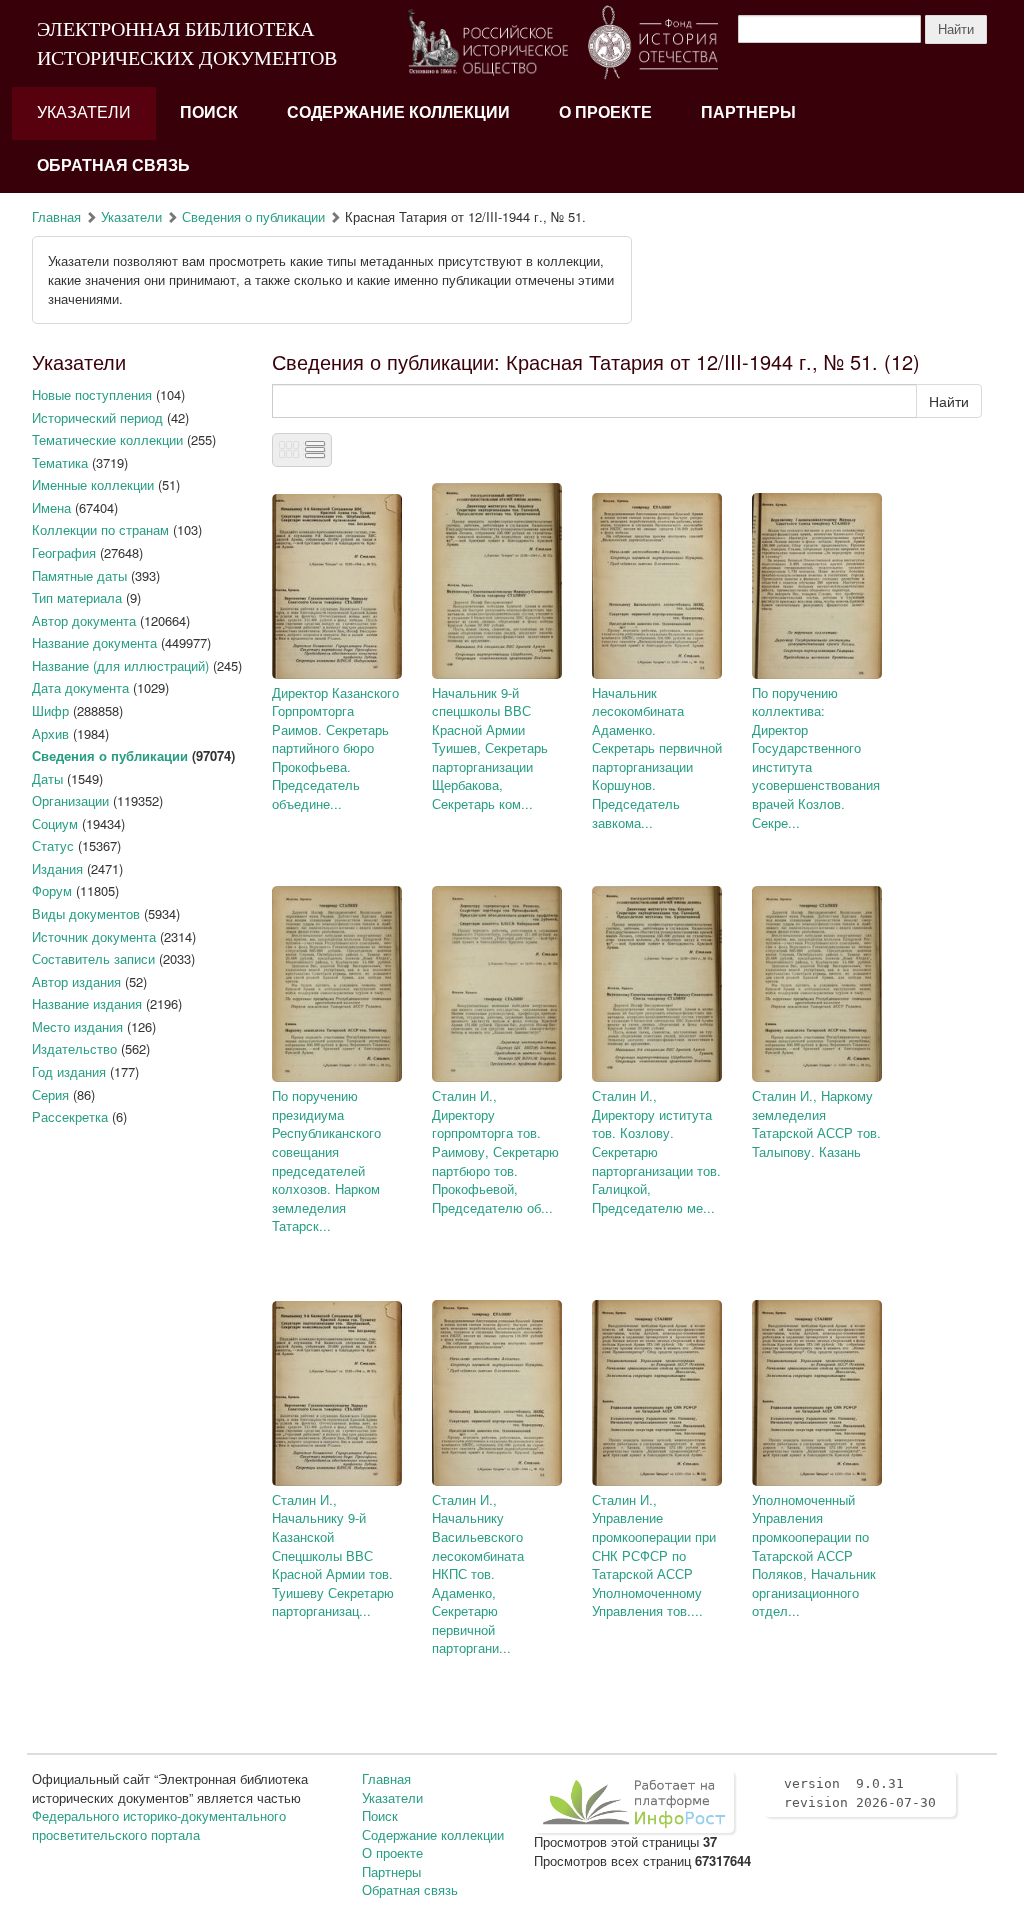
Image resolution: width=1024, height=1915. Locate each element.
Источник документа (94, 936)
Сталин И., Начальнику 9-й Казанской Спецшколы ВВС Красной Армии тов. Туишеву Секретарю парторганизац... (333, 1555)
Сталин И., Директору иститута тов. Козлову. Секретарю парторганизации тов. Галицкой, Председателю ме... (656, 1151)
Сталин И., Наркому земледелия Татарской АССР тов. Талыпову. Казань (816, 1123)
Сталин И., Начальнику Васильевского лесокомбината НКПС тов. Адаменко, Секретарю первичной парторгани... (478, 1574)
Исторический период (97, 417)
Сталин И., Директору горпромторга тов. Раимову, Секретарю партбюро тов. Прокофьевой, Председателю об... (495, 1151)
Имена (51, 507)
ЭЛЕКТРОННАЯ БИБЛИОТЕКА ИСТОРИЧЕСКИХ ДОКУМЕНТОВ (187, 43)
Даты (47, 778)
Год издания (69, 1071)
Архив (50, 733)
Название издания (87, 1003)
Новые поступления (92, 394)
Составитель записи (93, 958)
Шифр (50, 710)
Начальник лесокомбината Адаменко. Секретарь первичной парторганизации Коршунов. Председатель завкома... (657, 757)
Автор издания (76, 981)
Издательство (74, 1048)
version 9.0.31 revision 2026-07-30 (860, 1793)
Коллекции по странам (100, 529)
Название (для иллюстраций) (120, 665)
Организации (70, 800)
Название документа (94, 642)
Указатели (84, 112)
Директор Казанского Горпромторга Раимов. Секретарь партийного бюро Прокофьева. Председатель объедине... (335, 748)
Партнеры (748, 112)
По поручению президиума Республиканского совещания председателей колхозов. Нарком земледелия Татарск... (326, 1160)
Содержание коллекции (398, 112)
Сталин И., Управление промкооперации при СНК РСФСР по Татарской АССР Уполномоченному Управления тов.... (654, 1555)
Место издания (77, 1026)
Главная (56, 216)
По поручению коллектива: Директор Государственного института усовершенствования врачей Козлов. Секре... (816, 757)
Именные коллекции (93, 484)
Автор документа (84, 620)
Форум (52, 890)
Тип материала (77, 597)
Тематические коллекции (107, 439)
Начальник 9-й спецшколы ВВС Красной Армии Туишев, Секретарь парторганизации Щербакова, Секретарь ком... (490, 748)
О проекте (605, 112)
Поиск (209, 112)
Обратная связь (113, 165)
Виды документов (86, 913)
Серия (50, 1094)
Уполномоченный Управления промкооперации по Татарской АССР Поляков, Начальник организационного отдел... (814, 1555)
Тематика (60, 462)
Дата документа (80, 687)
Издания (57, 868)
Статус (53, 845)
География (64, 552)
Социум (55, 823)
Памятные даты (79, 575)
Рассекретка (70, 1116)
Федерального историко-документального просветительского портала (159, 1825)
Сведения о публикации (253, 216)
